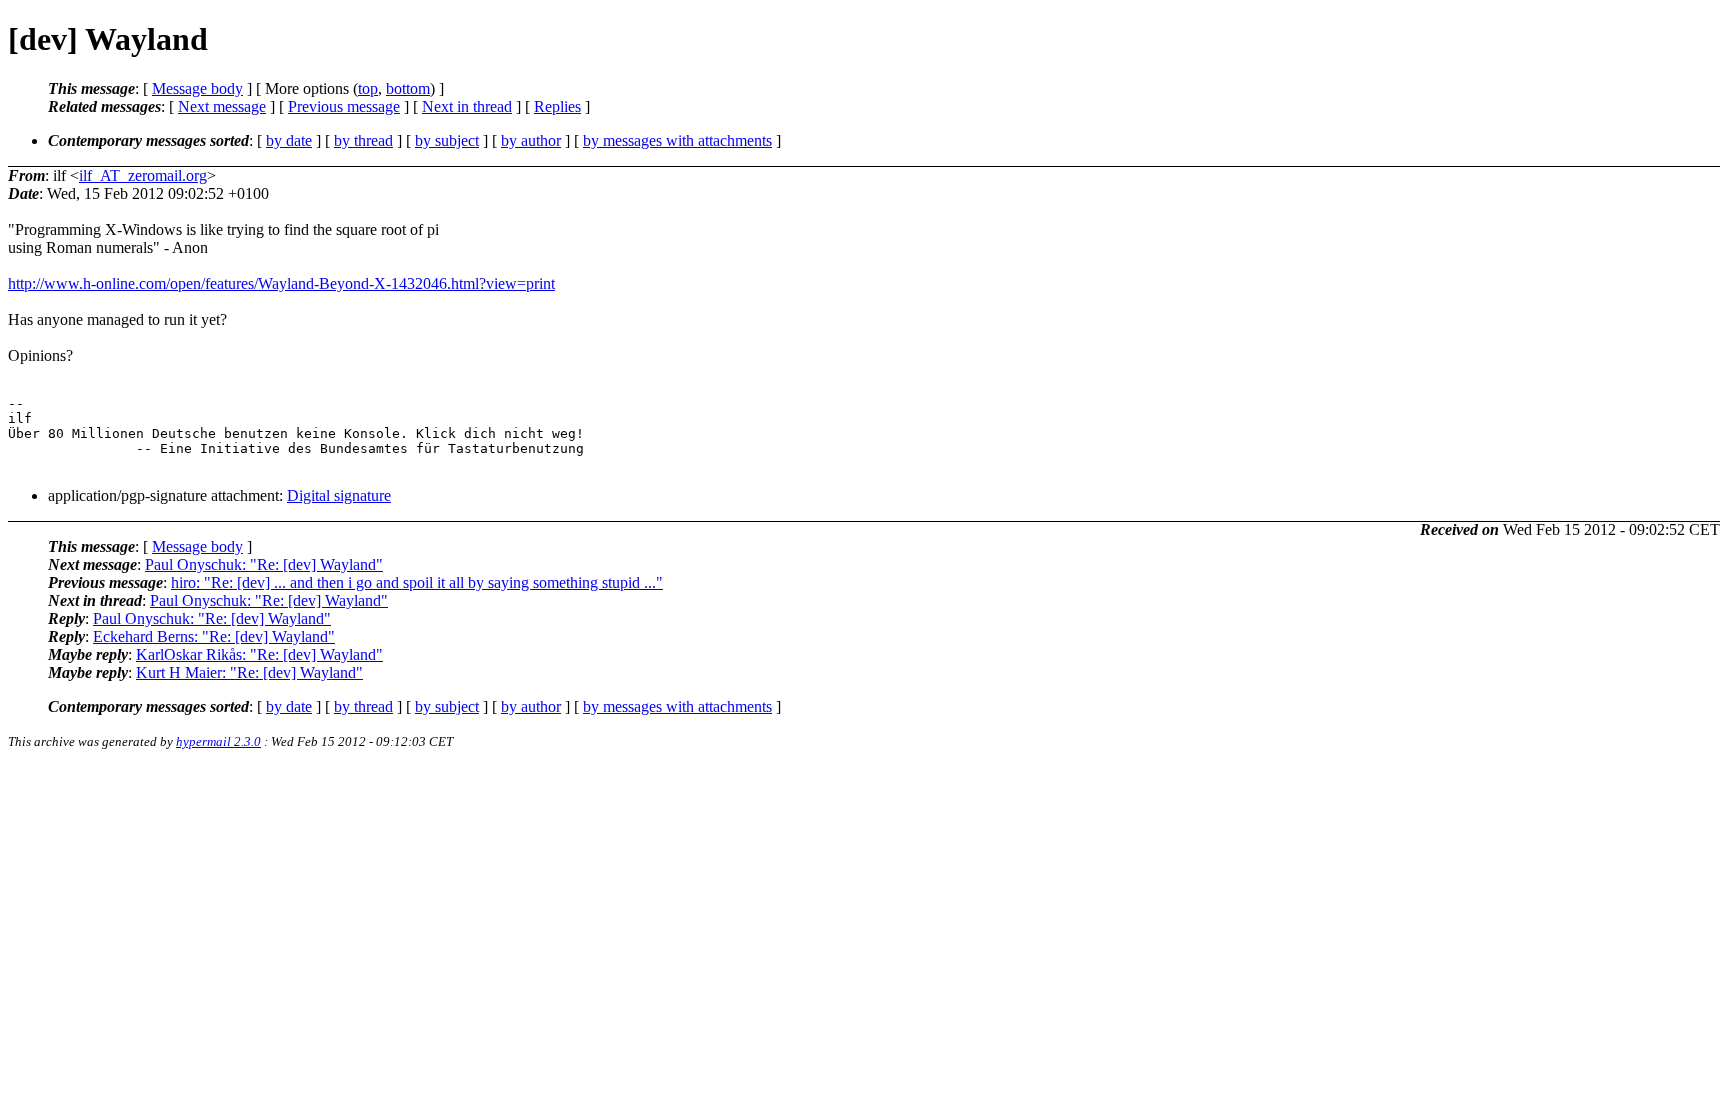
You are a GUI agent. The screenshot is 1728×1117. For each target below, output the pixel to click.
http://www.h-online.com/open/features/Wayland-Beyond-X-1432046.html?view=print (281, 283)
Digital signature (339, 495)
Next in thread (467, 106)
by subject (447, 140)
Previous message (344, 106)
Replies (557, 106)
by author (531, 140)
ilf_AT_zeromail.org (143, 175)
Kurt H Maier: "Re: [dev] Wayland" (249, 672)
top (368, 88)
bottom (408, 88)
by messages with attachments (677, 140)
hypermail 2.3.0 (218, 741)
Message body (197, 88)
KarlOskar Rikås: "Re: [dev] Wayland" (259, 654)
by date (289, 140)
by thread (363, 140)
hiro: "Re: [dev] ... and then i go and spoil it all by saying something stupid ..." (417, 582)
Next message (222, 106)
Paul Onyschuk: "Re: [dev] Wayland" (264, 564)
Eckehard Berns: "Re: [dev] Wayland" (214, 636)
